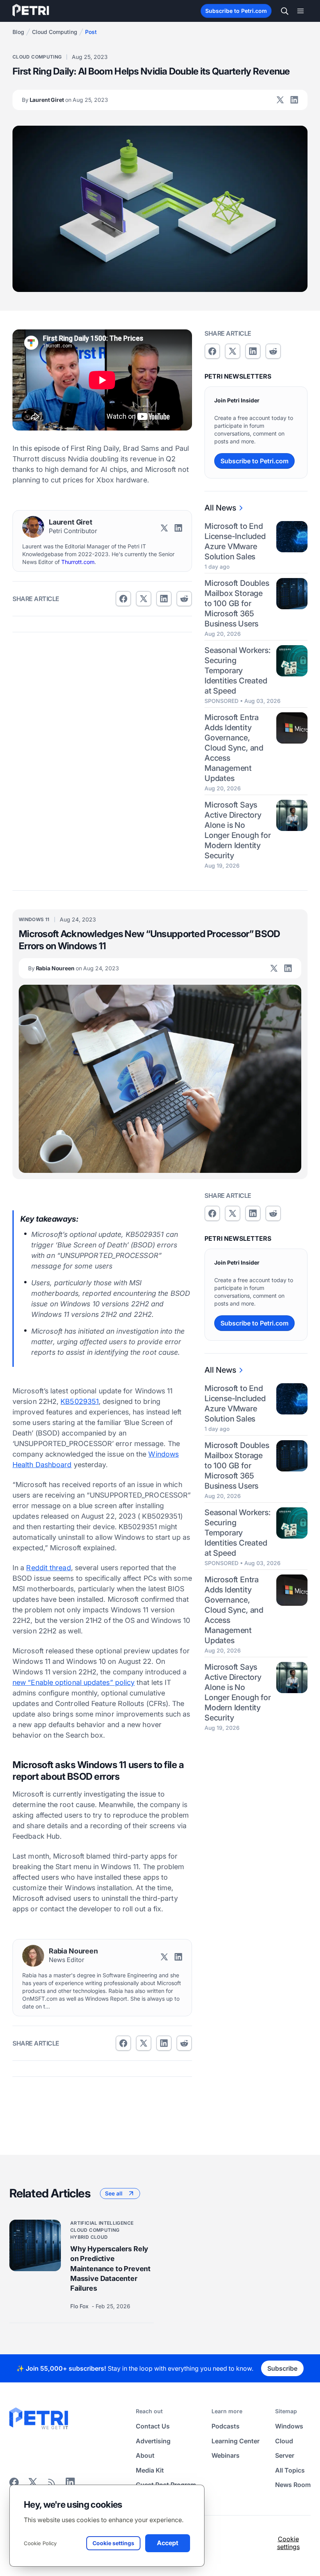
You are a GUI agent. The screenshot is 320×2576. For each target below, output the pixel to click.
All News (220, 508)
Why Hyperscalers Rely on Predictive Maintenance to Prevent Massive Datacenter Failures (110, 2268)
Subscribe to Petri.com (236, 11)
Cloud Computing (55, 32)
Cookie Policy (40, 2543)
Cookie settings (288, 2543)
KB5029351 (80, 1401)
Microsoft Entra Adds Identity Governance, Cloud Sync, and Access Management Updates (234, 748)
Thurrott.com (78, 562)
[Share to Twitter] (144, 599)
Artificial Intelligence (102, 2223)
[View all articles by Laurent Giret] (33, 527)
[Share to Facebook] (123, 599)
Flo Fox (80, 2306)
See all (114, 2193)
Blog (18, 32)
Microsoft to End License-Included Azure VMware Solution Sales (235, 541)
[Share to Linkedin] (164, 599)
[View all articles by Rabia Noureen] (33, 1956)
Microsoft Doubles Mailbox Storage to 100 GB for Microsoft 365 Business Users (237, 603)
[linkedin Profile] (294, 100)
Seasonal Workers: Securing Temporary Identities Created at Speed (238, 671)
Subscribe (282, 2368)
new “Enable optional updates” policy (74, 1682)
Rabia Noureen (74, 968)
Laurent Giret (65, 100)
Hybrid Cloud (89, 2237)
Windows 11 (34, 919)
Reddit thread (48, 1568)
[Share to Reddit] (184, 599)
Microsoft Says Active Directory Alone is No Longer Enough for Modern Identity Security (238, 830)
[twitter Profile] (280, 100)
